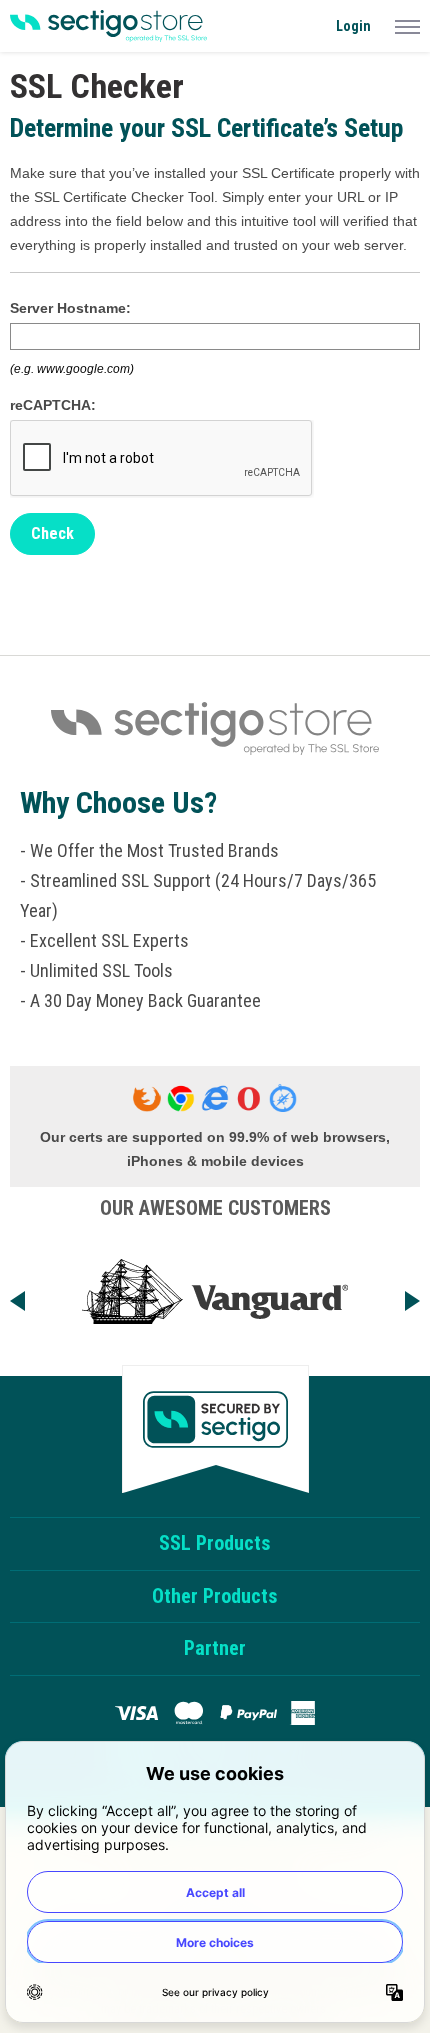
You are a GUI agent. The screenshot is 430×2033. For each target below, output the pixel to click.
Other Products (215, 1596)
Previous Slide (34, 1297)
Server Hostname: (70, 308)
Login (353, 26)
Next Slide (396, 1297)
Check (52, 533)
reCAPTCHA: (53, 405)
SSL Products (215, 1543)
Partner (215, 1648)
